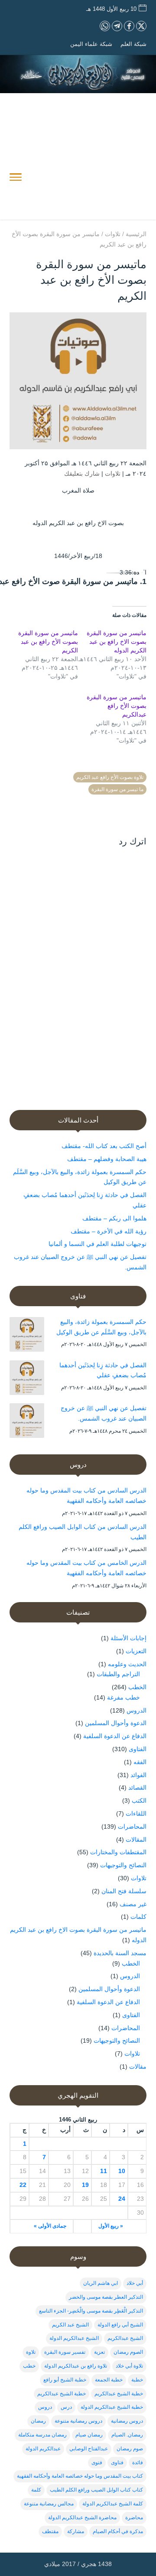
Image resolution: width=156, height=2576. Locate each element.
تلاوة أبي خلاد (129, 2366)
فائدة (138, 2462)
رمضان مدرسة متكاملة (42, 2435)
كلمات (138, 1917)
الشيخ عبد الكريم (70, 2325)
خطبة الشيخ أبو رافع (65, 2380)
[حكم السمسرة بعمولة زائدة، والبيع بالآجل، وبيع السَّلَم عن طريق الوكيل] (27, 1336)
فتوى (97, 2462)
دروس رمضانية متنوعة (78, 2421)
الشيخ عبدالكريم (125, 2338)
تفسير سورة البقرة (65, 2352)
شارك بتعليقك (82, 474)
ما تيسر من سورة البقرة (117, 789)
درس (66, 2407)
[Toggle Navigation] (16, 178)
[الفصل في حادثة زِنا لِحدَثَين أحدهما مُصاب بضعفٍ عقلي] (27, 1379)
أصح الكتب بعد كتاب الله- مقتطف (104, 1146)
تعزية (99, 2352)
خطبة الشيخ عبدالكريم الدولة (112, 2407)
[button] (145, 2518)
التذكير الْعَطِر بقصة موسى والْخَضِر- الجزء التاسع (91, 2311)
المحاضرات (132, 1827)
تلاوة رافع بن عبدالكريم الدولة (76, 2366)
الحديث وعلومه (127, 1664)
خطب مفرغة (123, 1697)
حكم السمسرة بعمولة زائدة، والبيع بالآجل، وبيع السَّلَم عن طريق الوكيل (101, 1327)
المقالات (136, 1840)
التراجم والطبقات (118, 1674)
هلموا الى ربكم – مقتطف (114, 1218)
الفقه (140, 1762)
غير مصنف (133, 1904)
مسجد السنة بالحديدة (120, 1953)
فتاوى (117, 2462)
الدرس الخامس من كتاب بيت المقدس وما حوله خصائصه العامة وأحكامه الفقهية (86, 1568)
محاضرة (134, 2518)
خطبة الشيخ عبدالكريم (62, 2394)
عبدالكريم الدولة (43, 2449)
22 (23, 2185)
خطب (29, 2366)
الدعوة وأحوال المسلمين (116, 1723)
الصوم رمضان (128, 2352)
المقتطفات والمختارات (118, 1852)
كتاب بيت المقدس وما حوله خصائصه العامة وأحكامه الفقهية (80, 2476)
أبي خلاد (135, 2283)
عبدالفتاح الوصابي (89, 2449)
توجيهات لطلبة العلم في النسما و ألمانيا (97, 1244)
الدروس (136, 1710)
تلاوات (113, 474)
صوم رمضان (130, 2449)
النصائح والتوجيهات (123, 1865)
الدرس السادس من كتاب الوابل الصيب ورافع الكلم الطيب (83, 1532)
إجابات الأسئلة (128, 1638)
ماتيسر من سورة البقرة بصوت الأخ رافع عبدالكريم (117, 706)
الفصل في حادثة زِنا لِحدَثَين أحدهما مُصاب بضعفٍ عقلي (103, 1370)
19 (85, 2185)
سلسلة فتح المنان (124, 1891)
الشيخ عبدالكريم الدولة (74, 2338)
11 (104, 2171)
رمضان (38, 2421)
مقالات (138, 2067)
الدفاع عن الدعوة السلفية (115, 1736)
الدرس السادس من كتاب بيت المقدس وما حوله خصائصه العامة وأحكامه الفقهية (86, 1496)
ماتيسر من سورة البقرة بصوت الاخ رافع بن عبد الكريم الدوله (117, 642)
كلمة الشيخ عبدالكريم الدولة (113, 2504)
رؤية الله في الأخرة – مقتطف (109, 1231)
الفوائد (138, 1775)
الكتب (139, 1801)
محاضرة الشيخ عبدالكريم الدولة (82, 2518)
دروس (45, 2407)
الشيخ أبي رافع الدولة (120, 2325)
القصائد (137, 1788)
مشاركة (76, 2531)
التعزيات (136, 1651)
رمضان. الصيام (127, 2435)
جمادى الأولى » (50, 2226)
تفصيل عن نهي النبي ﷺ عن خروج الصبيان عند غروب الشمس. (104, 1413)
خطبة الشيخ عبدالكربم (119, 2394)
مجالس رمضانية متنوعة (49, 2504)
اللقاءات (136, 1814)
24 (122, 2199)
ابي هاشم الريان (101, 2283)
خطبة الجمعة (109, 2380)
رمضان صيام (89, 2435)
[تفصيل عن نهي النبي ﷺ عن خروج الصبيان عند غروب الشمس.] (27, 1422)
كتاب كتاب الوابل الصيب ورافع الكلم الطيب (96, 2490)
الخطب (137, 1687)
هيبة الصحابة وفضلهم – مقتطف (107, 1159)
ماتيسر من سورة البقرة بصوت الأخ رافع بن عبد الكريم (48, 642)
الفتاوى (138, 1749)
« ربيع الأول (111, 2226)
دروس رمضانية (127, 2421)
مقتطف (50, 2531)
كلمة (36, 2490)
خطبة (137, 2380)
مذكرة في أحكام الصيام (118, 2531)
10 (122, 2171)
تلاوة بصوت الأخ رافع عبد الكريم (110, 777)
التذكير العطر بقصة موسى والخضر (106, 2297)
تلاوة (31, 2352)
